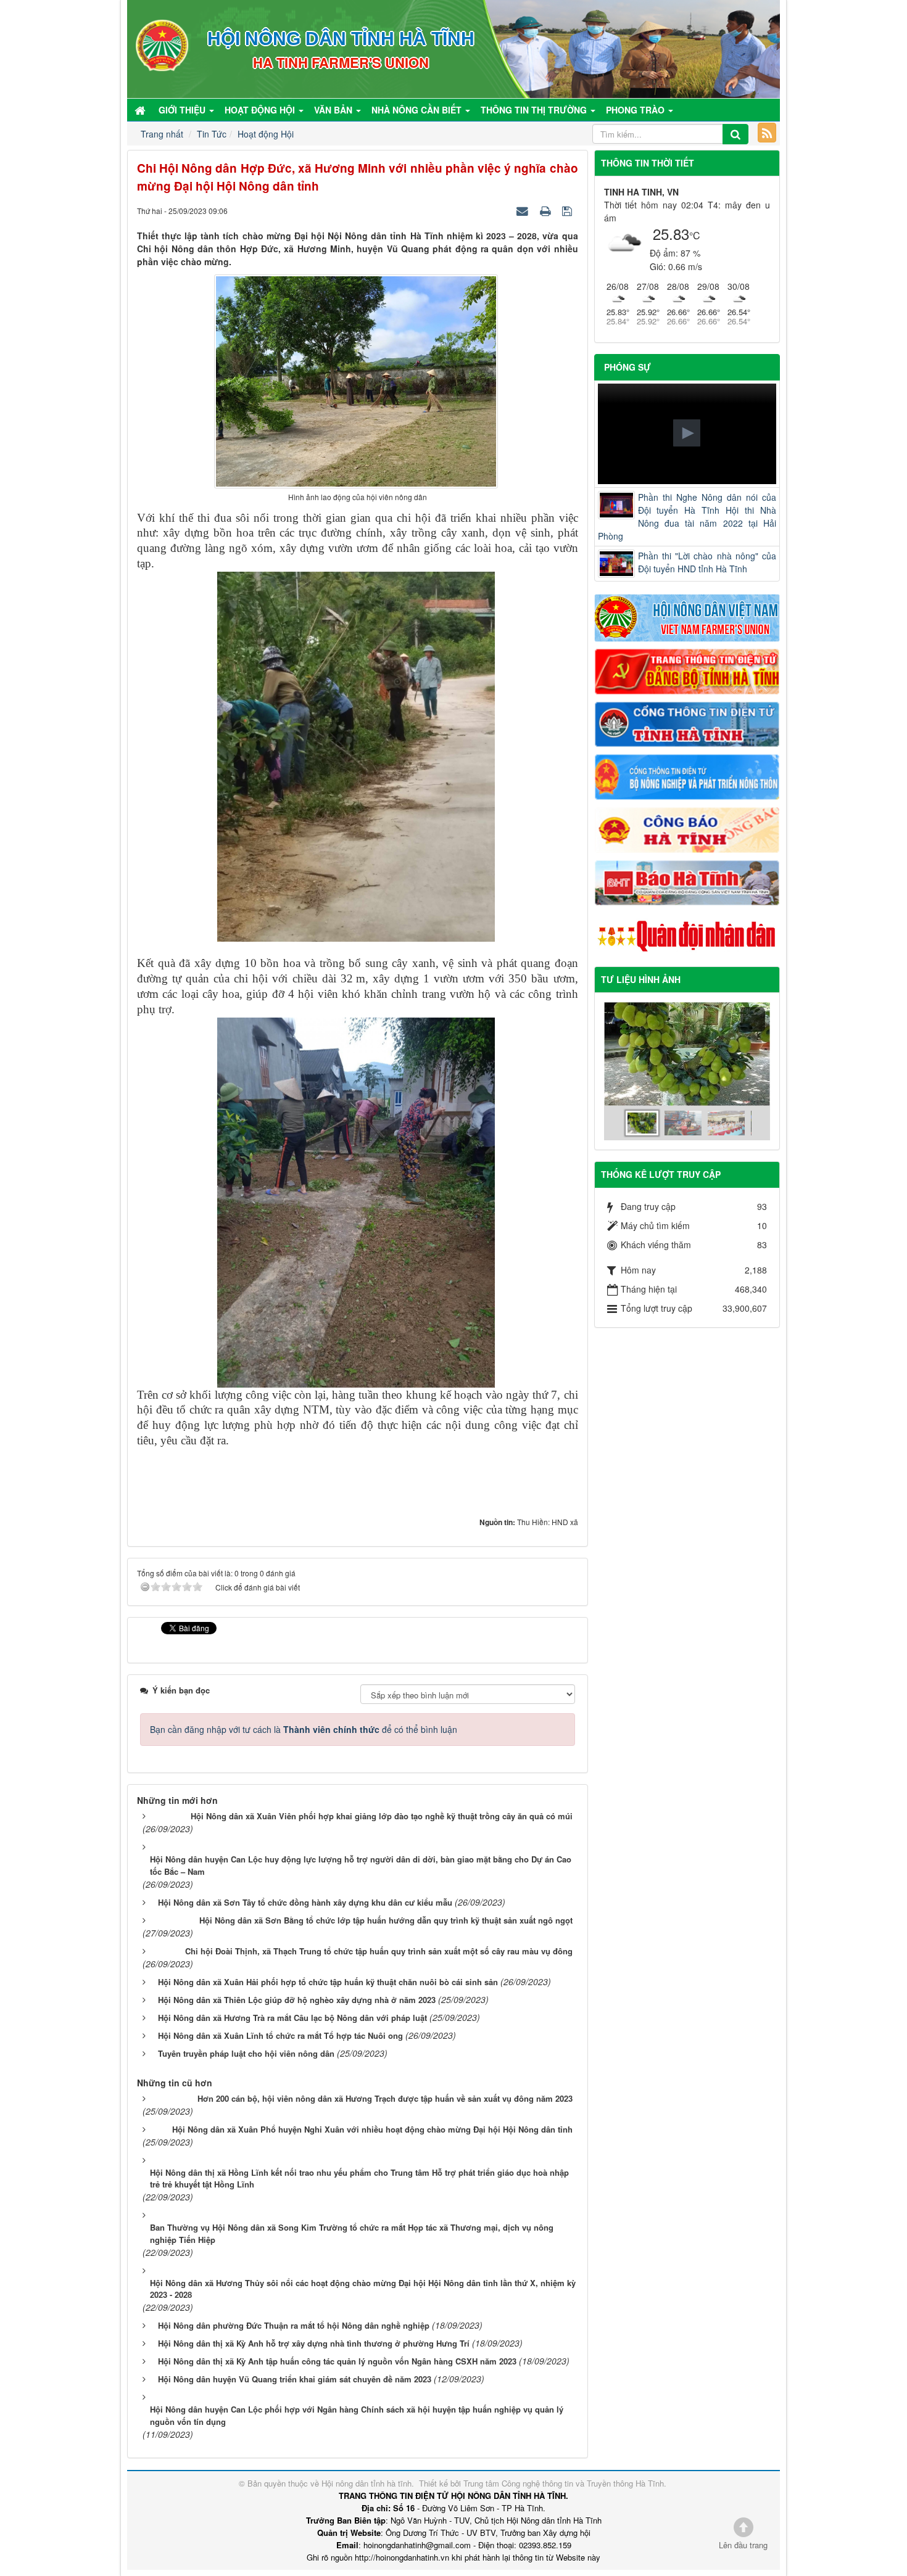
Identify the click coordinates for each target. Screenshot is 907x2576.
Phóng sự (627, 367)
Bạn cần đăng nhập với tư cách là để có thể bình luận (304, 1729)
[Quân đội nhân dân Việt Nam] (687, 935)
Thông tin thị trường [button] (535, 110)
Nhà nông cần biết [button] (418, 110)
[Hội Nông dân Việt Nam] (687, 617)
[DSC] (687, 670)
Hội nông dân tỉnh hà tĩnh (367, 2483)
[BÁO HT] (687, 881)
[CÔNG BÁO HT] (687, 828)
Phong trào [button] (636, 110)
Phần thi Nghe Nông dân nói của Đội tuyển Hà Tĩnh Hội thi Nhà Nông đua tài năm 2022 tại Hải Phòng (687, 516)
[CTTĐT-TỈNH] (687, 723)
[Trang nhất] (141, 110)
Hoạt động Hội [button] (261, 110)
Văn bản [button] (334, 110)
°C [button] (695, 235)
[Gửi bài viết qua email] (524, 210)
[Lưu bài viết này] (569, 210)
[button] (687, 433)
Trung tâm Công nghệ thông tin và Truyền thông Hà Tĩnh (564, 2483)
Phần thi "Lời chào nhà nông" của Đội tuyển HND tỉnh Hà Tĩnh (707, 562)
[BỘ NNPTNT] (687, 776)
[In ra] (547, 210)
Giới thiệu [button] (183, 110)
